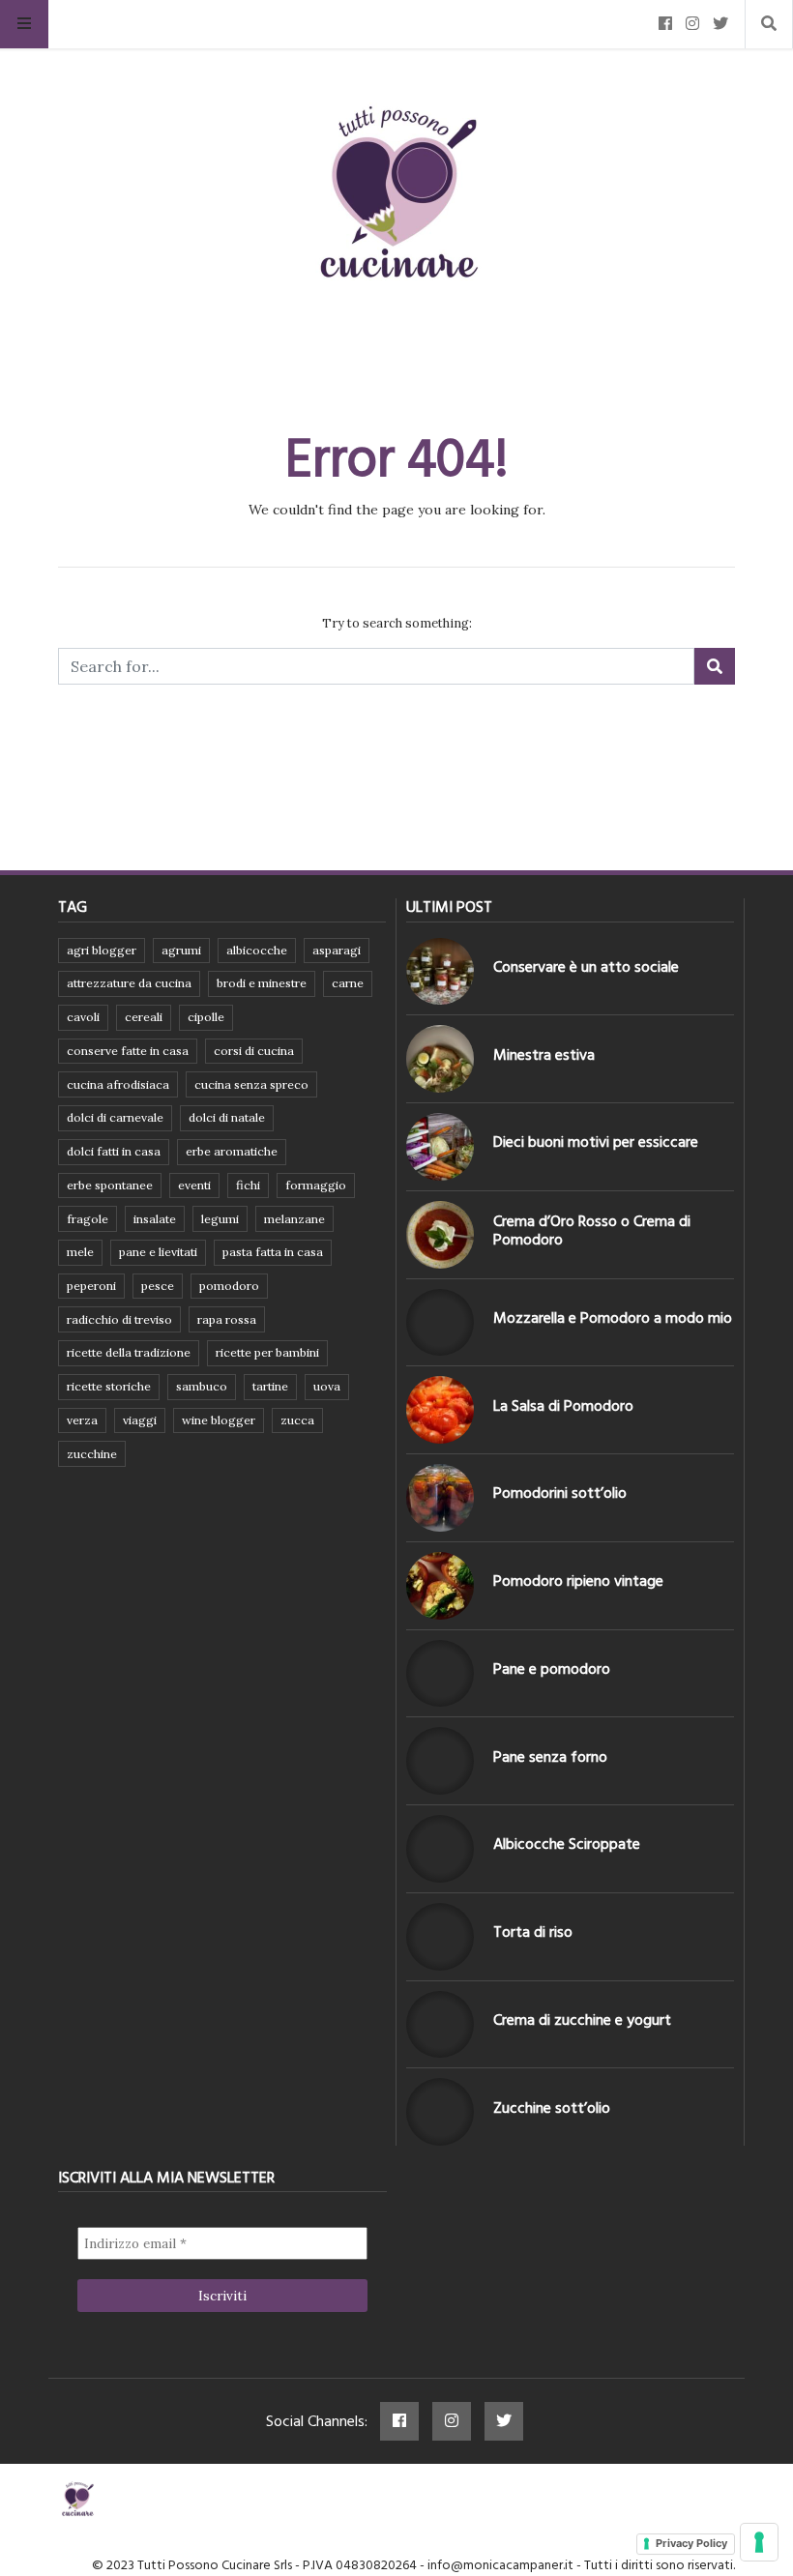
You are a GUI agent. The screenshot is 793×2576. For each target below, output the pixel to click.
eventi (194, 1185)
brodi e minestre (262, 983)
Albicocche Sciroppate (567, 1844)
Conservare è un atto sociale (586, 967)
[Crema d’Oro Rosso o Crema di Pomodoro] (440, 1235)
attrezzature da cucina (129, 983)
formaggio (316, 1185)
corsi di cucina (254, 1051)
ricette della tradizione (129, 1352)
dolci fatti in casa (114, 1151)
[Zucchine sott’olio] (440, 2112)
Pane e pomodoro (552, 1669)
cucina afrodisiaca (118, 1084)
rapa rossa (227, 1319)
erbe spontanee (110, 1185)
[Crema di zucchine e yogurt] (440, 2025)
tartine (270, 1386)
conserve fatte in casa (128, 1051)
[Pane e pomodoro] (440, 1674)
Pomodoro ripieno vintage (578, 1581)
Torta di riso (533, 1932)
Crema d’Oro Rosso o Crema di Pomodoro (592, 1230)
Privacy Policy (691, 2543)
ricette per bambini (267, 1352)
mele (80, 1252)
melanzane (294, 1219)
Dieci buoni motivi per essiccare (596, 1142)
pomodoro (229, 1286)
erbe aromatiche (232, 1151)
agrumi (181, 950)
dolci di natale (227, 1117)
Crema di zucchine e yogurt (582, 2020)
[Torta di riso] (440, 1937)
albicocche (257, 950)
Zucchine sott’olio (552, 2108)
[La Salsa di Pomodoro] (440, 1410)
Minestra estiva (544, 1055)
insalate (155, 1219)
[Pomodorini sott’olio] (440, 1498)
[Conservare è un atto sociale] (440, 972)
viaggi (140, 1420)
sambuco (202, 1386)
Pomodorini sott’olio (560, 1493)
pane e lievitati (158, 1252)
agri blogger (102, 950)
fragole (88, 1219)
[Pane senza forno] (440, 1761)
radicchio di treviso (119, 1319)
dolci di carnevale (115, 1117)
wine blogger (219, 1420)
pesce (158, 1286)
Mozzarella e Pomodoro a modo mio (613, 1318)
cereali (144, 1017)
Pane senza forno (550, 1757)
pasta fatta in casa (273, 1252)
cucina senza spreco (251, 1084)
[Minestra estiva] (440, 1059)
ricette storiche (109, 1386)
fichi (248, 1185)
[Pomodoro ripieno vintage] (440, 1586)
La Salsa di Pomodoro (563, 1406)
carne (348, 983)
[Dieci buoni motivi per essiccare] (440, 1147)
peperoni (91, 1286)
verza (82, 1420)
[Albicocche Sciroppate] (440, 1849)
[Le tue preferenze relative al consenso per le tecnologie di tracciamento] (759, 2542)
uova (327, 1386)
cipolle (206, 1017)
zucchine (92, 1454)
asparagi (337, 950)
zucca (297, 1420)
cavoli (83, 1017)
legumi (220, 1219)
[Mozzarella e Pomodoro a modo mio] (440, 1323)
